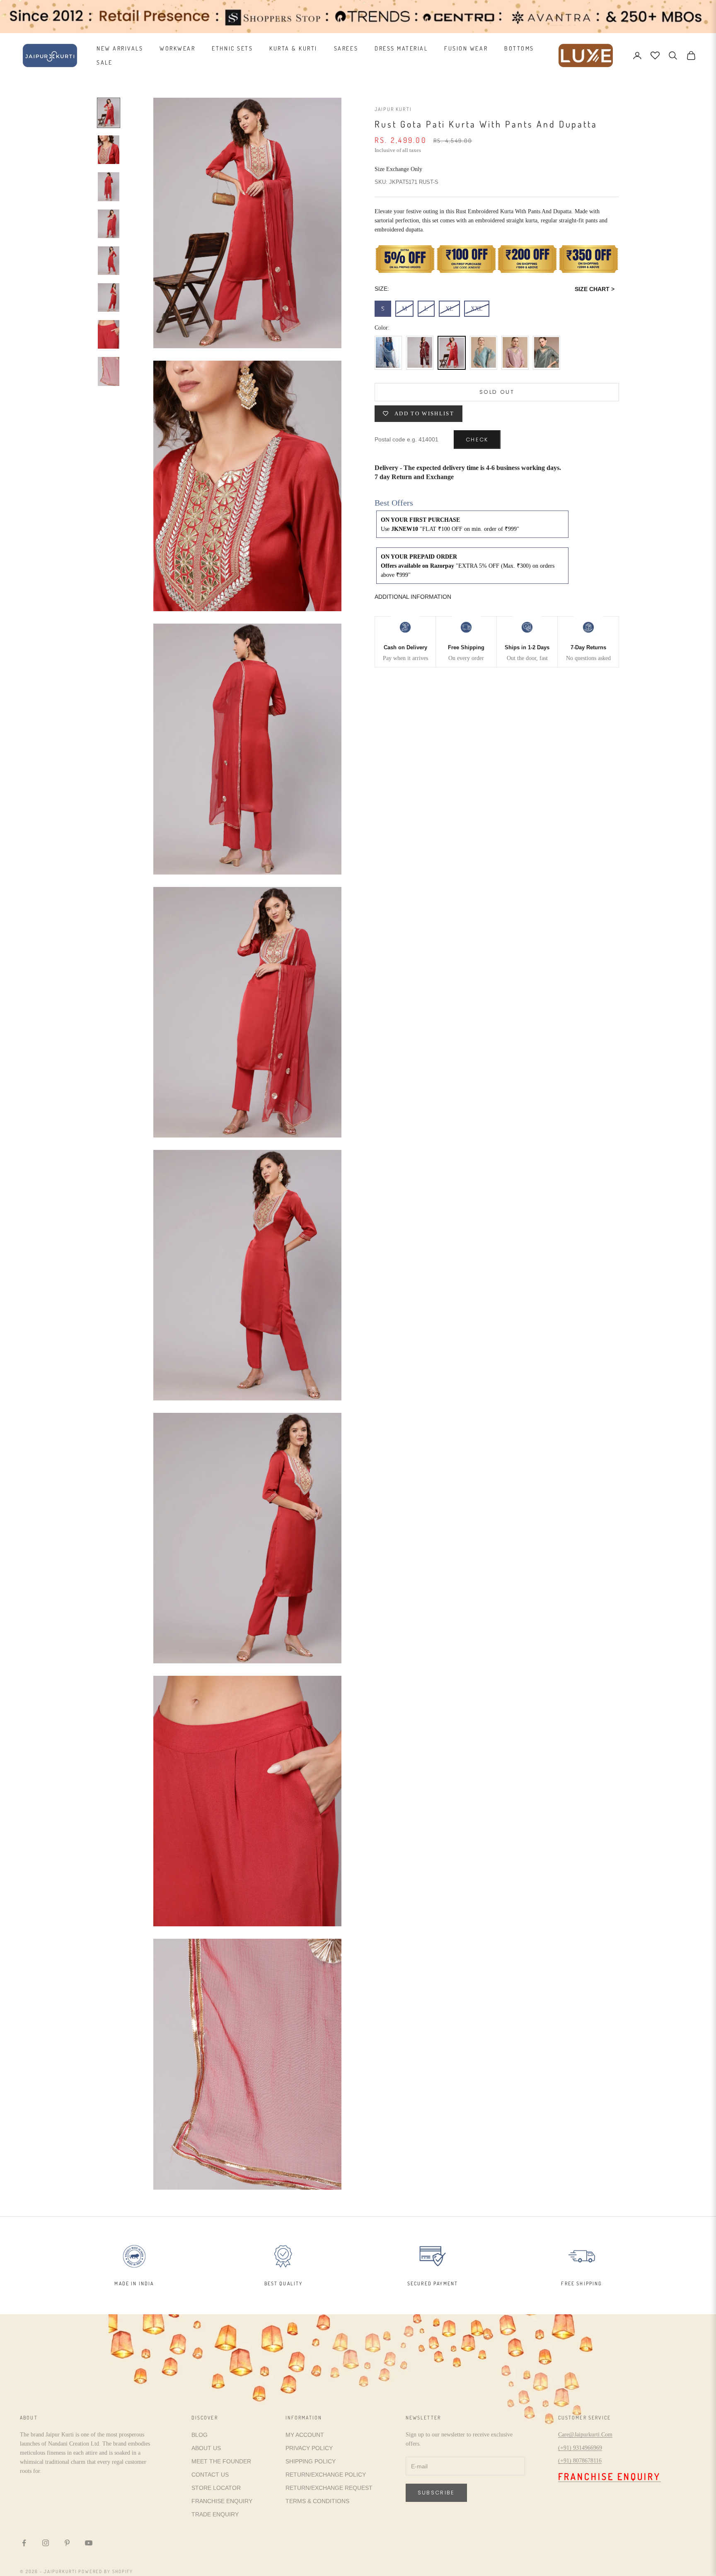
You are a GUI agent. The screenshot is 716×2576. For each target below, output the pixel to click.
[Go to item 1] (109, 113)
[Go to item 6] (109, 298)
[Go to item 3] (109, 187)
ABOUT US (206, 2448)
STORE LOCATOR (216, 2488)
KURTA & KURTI (293, 48)
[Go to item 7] (109, 334)
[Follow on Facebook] (24, 2543)
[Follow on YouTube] (89, 2543)
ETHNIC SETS (232, 48)
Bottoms (519, 48)
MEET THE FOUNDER (221, 2461)
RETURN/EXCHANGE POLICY (326, 2475)
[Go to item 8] (109, 371)
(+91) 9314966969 (580, 2448)
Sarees (346, 48)
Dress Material (401, 48)
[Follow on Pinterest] (67, 2543)
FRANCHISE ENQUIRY (222, 2501)
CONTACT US (210, 2475)
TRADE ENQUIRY (215, 2514)
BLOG (200, 2435)
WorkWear (177, 48)
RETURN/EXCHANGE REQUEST (329, 2488)
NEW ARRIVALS (120, 48)
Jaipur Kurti (393, 109)
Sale (104, 62)
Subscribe (436, 2493)
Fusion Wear (466, 48)
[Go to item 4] (109, 224)
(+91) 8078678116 (580, 2461)
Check (477, 440)
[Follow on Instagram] (46, 2543)
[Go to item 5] (109, 261)
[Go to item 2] (109, 150)
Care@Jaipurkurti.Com (585, 2435)
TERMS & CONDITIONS (317, 2501)
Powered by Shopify (106, 2571)
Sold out (497, 392)
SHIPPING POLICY (311, 2461)
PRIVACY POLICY (309, 2448)
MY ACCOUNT (305, 2435)
